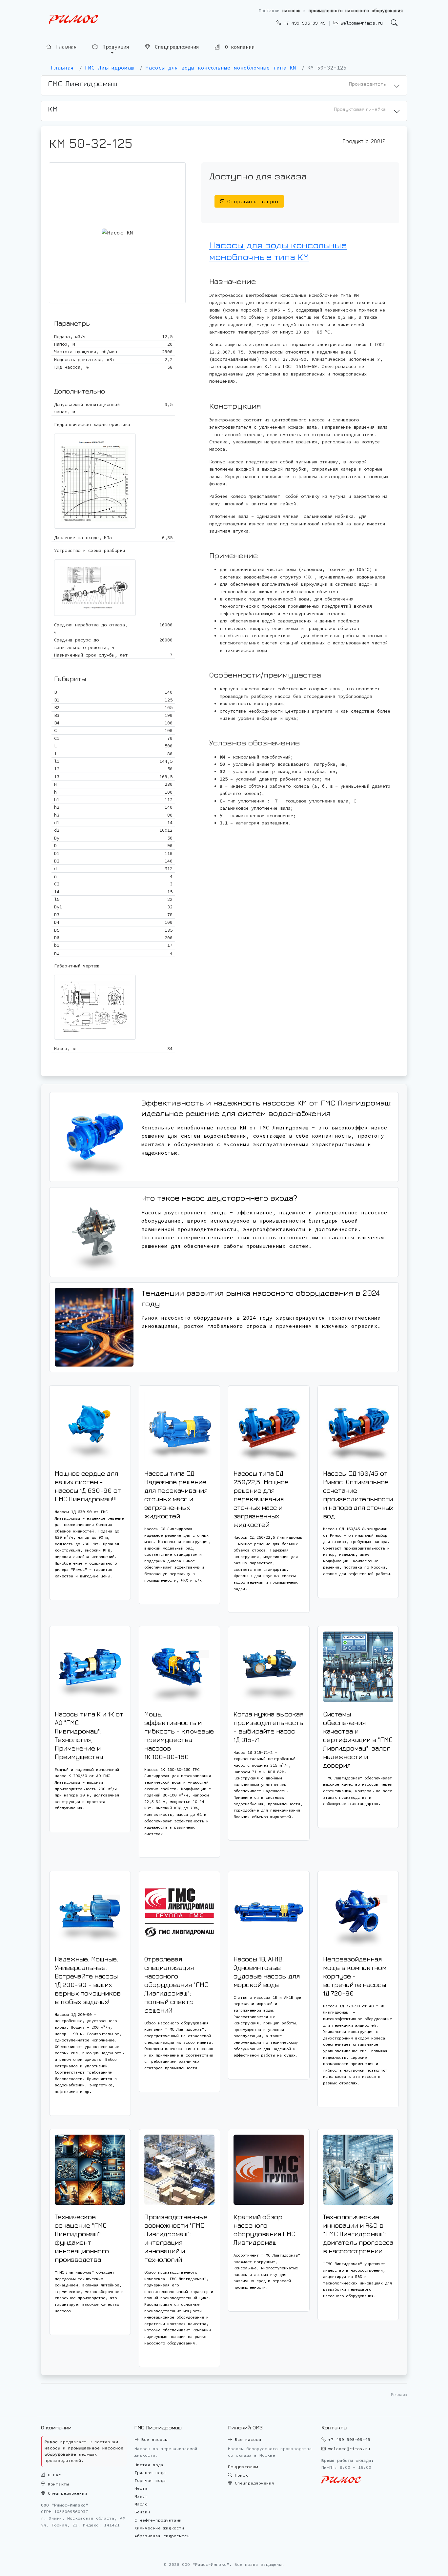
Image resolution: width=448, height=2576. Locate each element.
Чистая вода (149, 2465)
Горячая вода (150, 2480)
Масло (141, 2504)
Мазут (141, 2496)
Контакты (57, 2484)
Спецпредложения (175, 48)
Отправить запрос (252, 201)
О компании (238, 48)
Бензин (142, 2512)
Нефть (141, 2488)
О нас (53, 2475)
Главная (65, 48)
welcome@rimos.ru (360, 23)
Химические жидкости (159, 2528)
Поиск (240, 2475)
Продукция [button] (114, 48)
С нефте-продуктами (158, 2520)
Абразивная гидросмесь (162, 2536)
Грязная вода (150, 2473)
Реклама (399, 2394)
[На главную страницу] (73, 20)
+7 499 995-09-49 (303, 23)
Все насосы (153, 2439)
